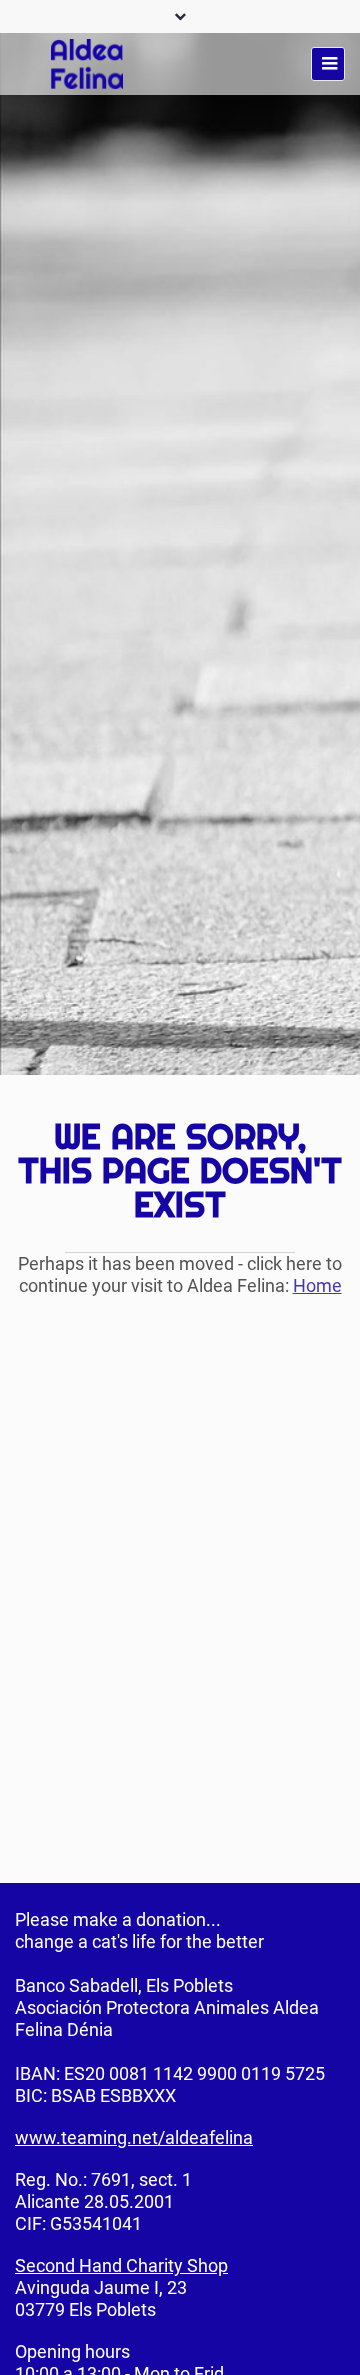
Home (317, 1285)
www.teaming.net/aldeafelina (134, 2137)
